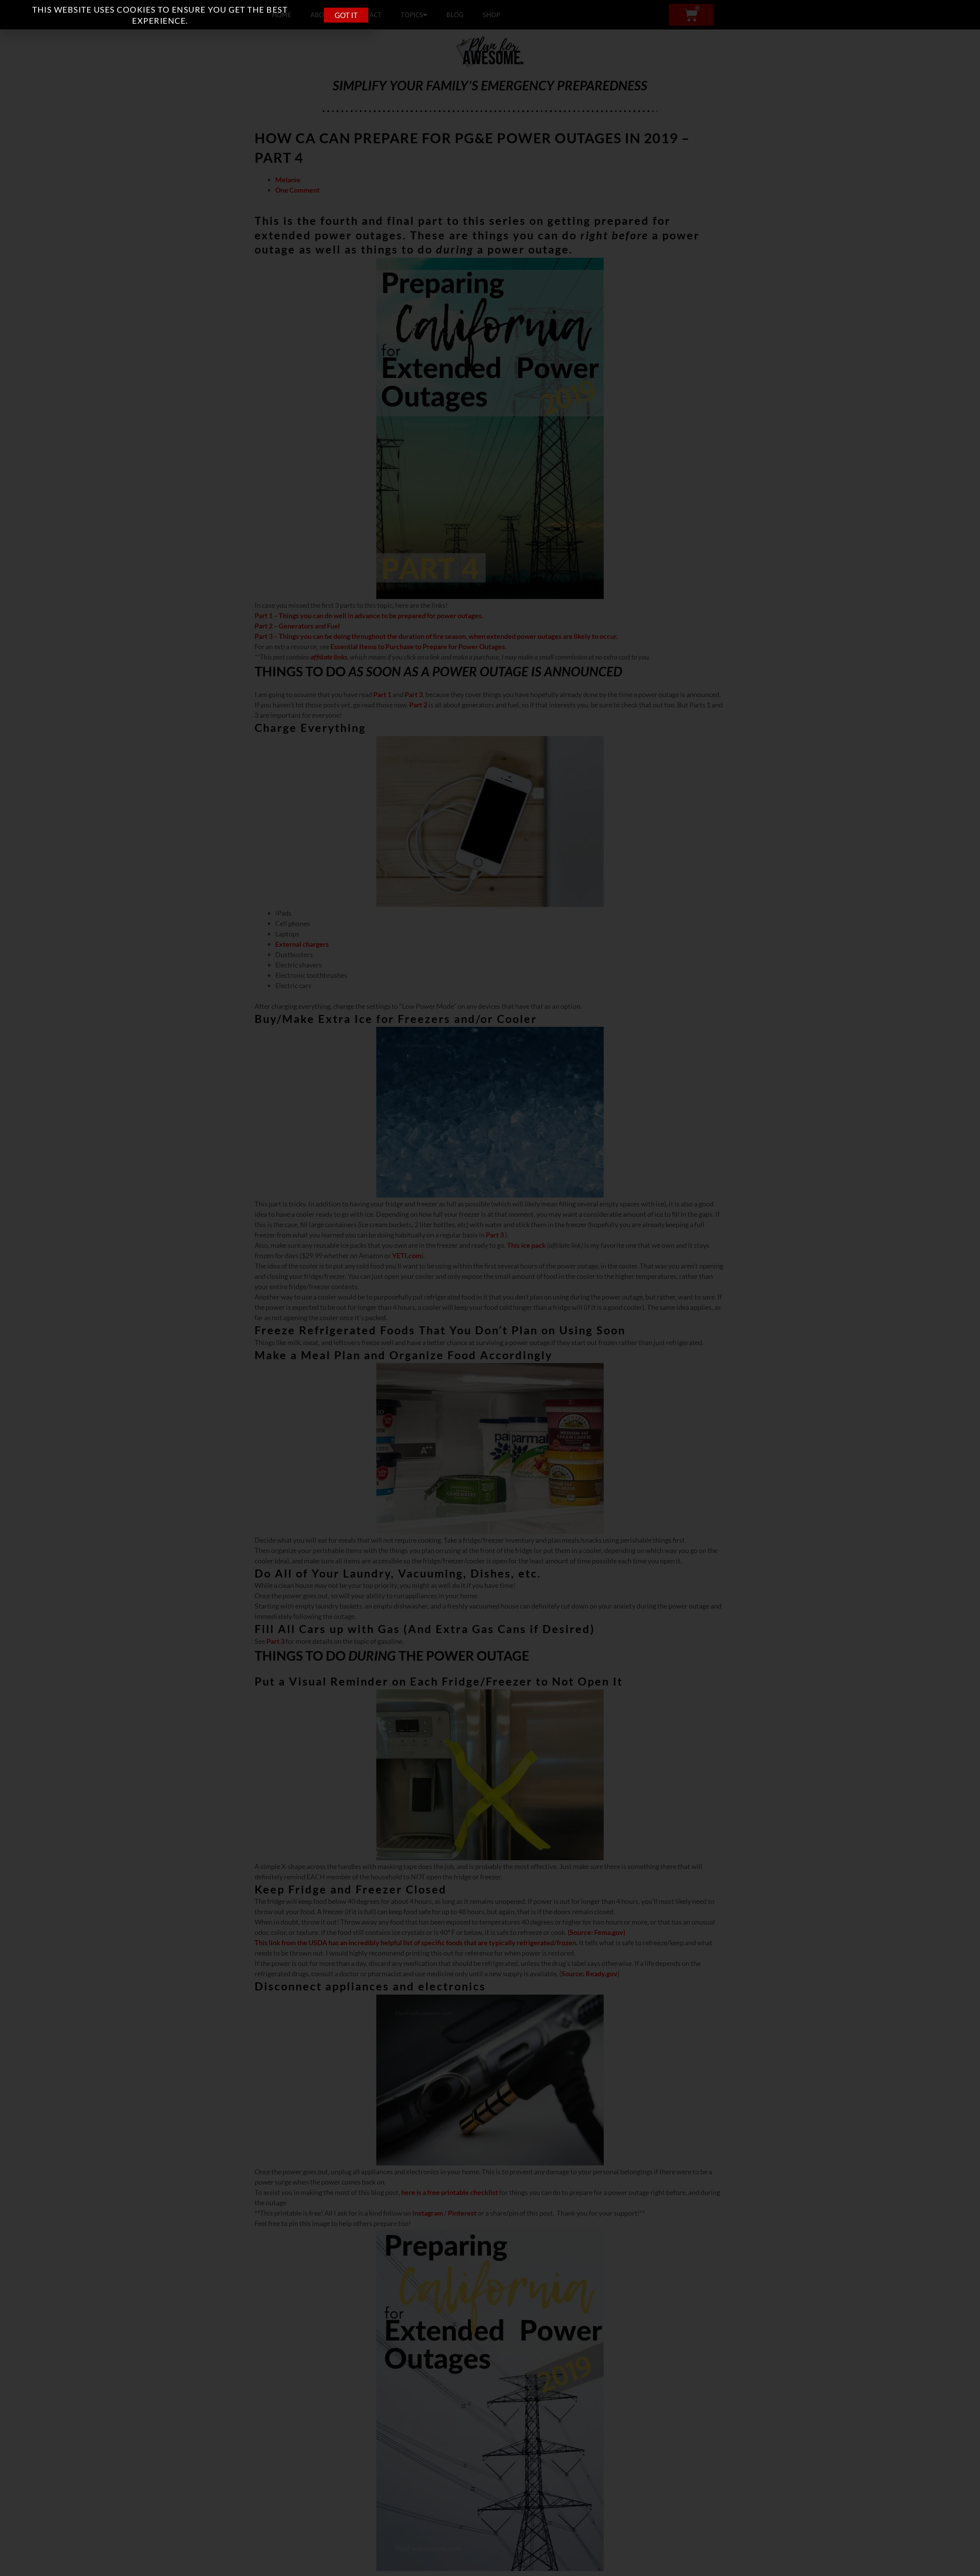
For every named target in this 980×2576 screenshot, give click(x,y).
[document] (490, 1288)
